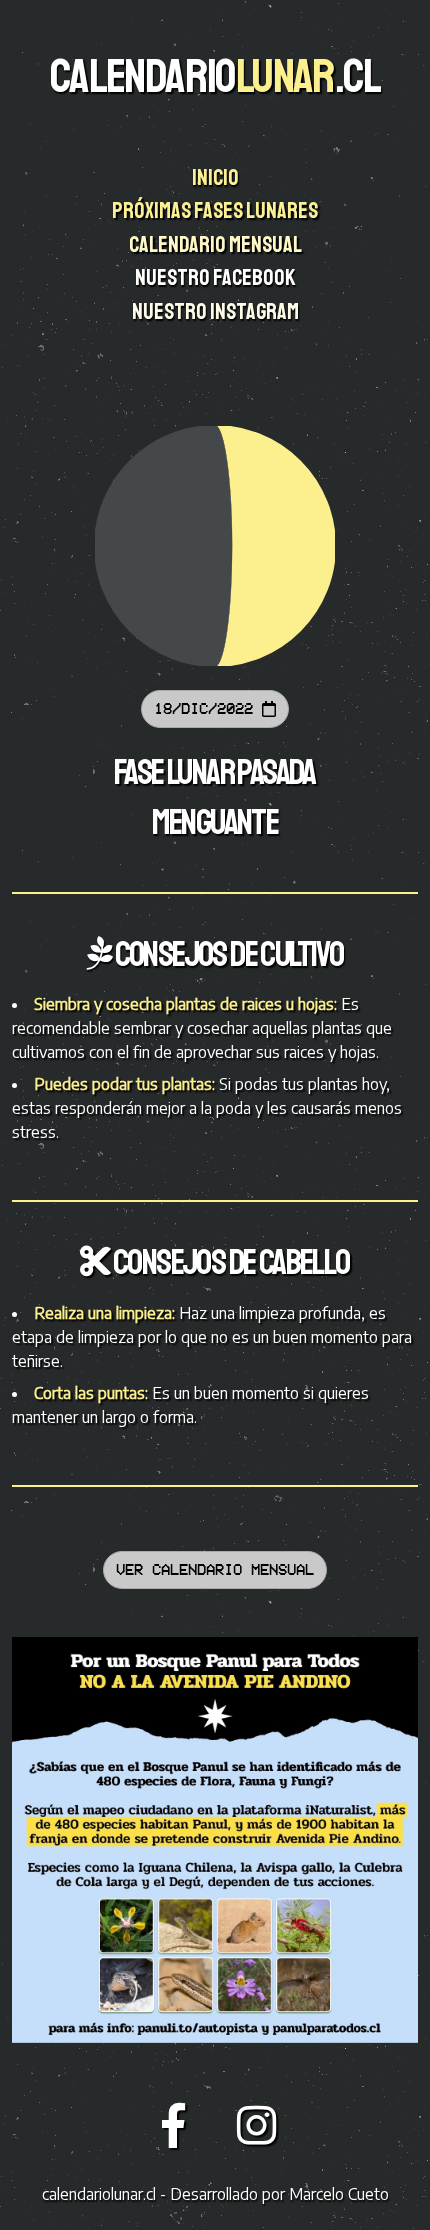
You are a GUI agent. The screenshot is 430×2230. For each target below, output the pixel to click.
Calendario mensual (216, 245)
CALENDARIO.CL (215, 76)
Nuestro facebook (217, 278)
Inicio (217, 178)
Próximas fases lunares (216, 211)
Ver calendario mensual (215, 1569)
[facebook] (179, 2124)
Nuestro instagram (217, 312)
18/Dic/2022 (208, 708)
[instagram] (257, 2124)
